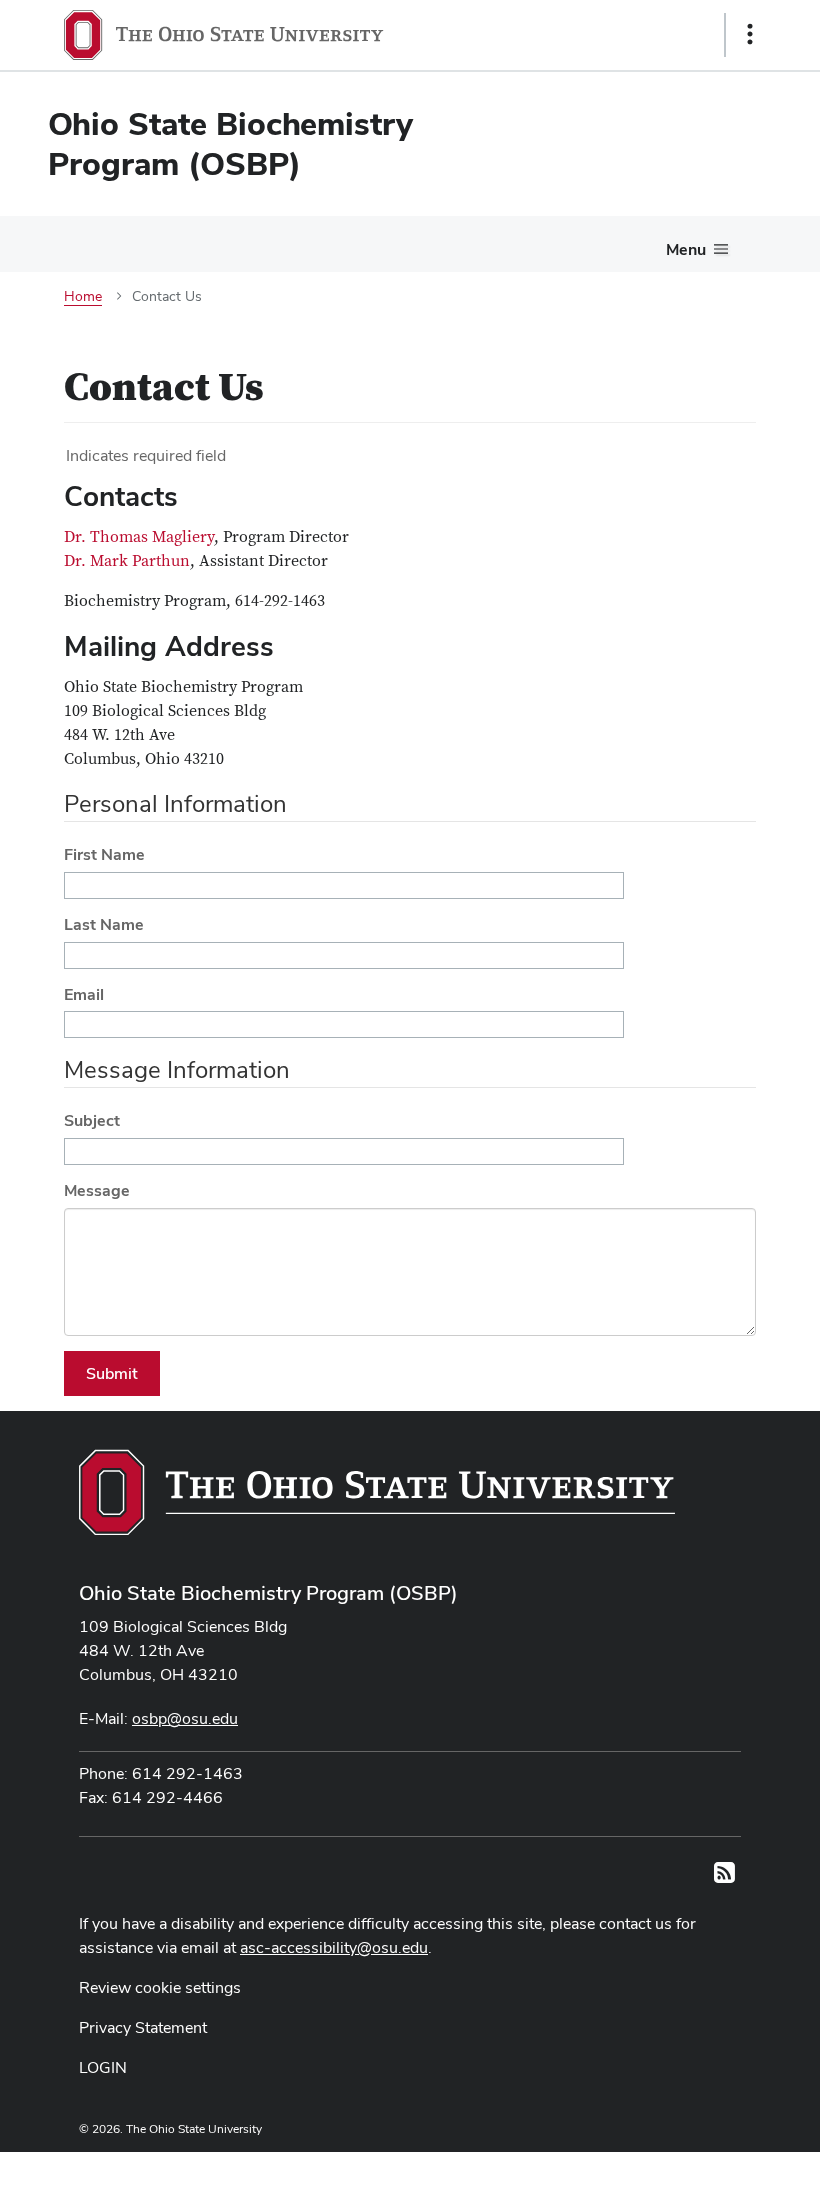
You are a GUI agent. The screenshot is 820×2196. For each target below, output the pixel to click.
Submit (112, 1373)
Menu (686, 249)
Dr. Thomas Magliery (139, 537)
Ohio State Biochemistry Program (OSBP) (268, 1593)
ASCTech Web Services (679, 2169)
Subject (92, 1120)
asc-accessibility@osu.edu (334, 1947)
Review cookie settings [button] (160, 1987)
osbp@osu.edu (185, 1718)
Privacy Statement (143, 2027)
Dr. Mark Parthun (127, 561)
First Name (104, 854)
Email (84, 994)
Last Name (104, 924)
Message (97, 1190)
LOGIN (103, 2067)
